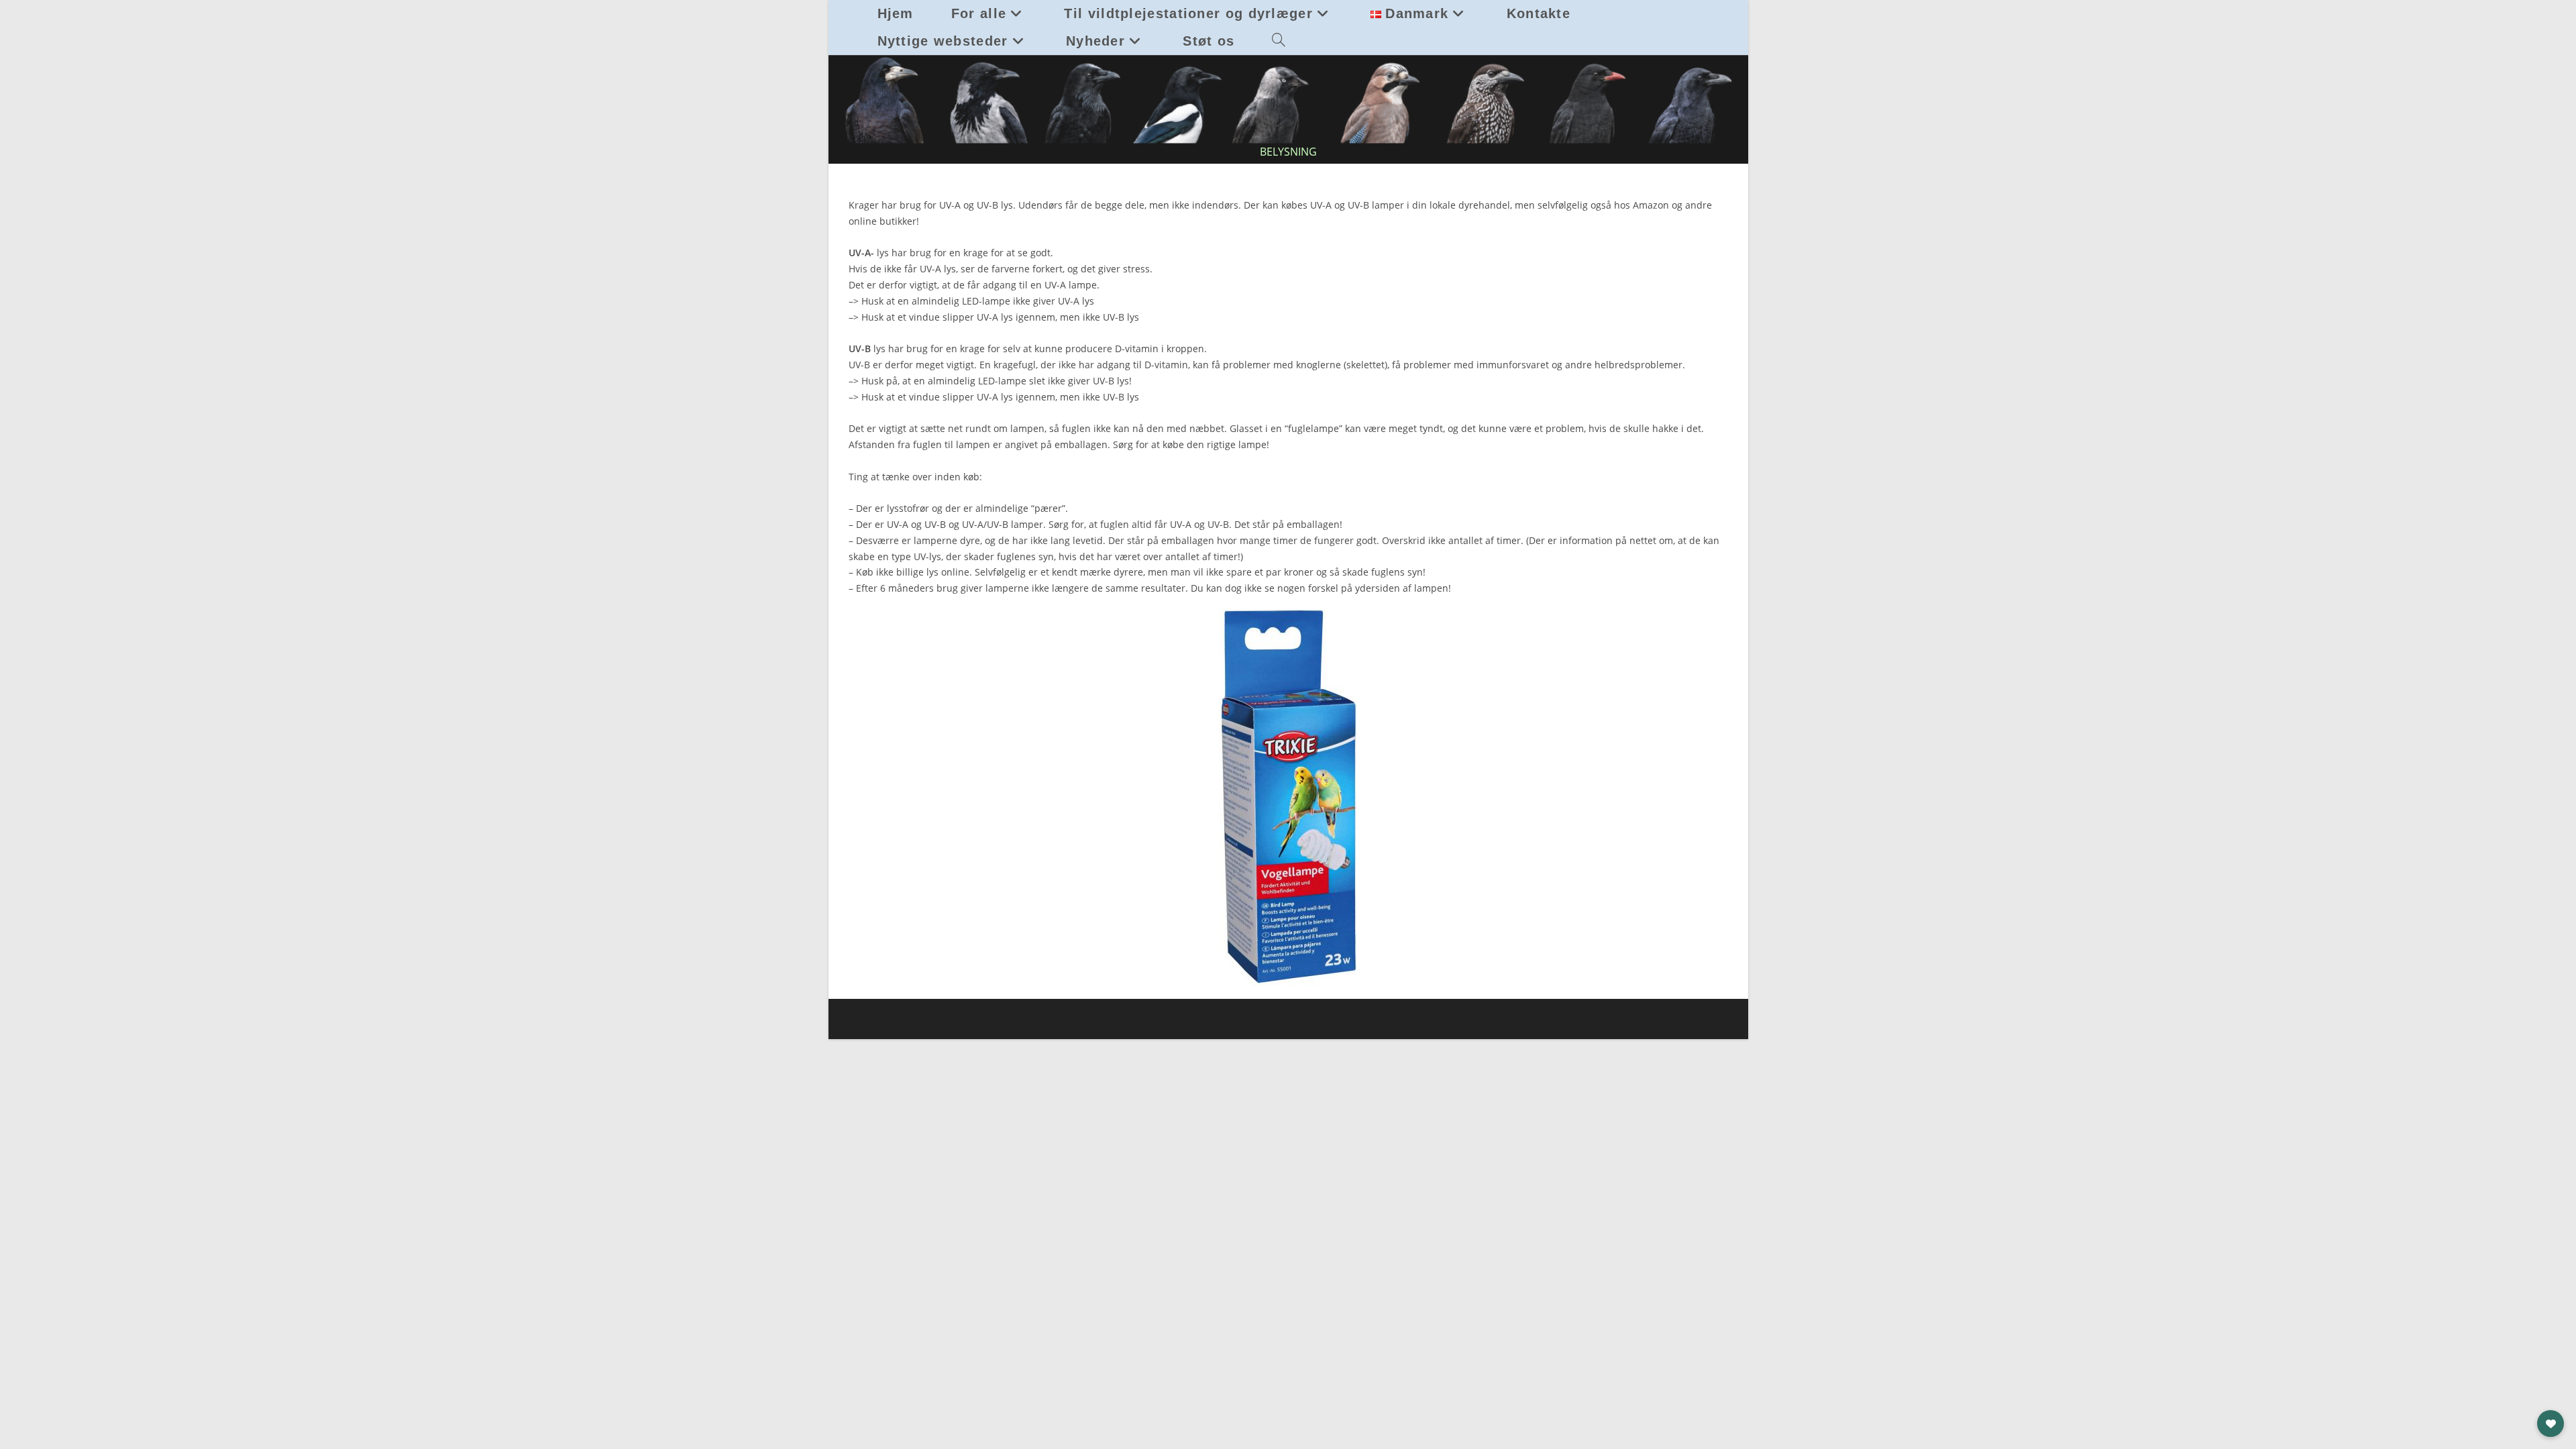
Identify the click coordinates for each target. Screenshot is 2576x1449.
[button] (2551, 1424)
